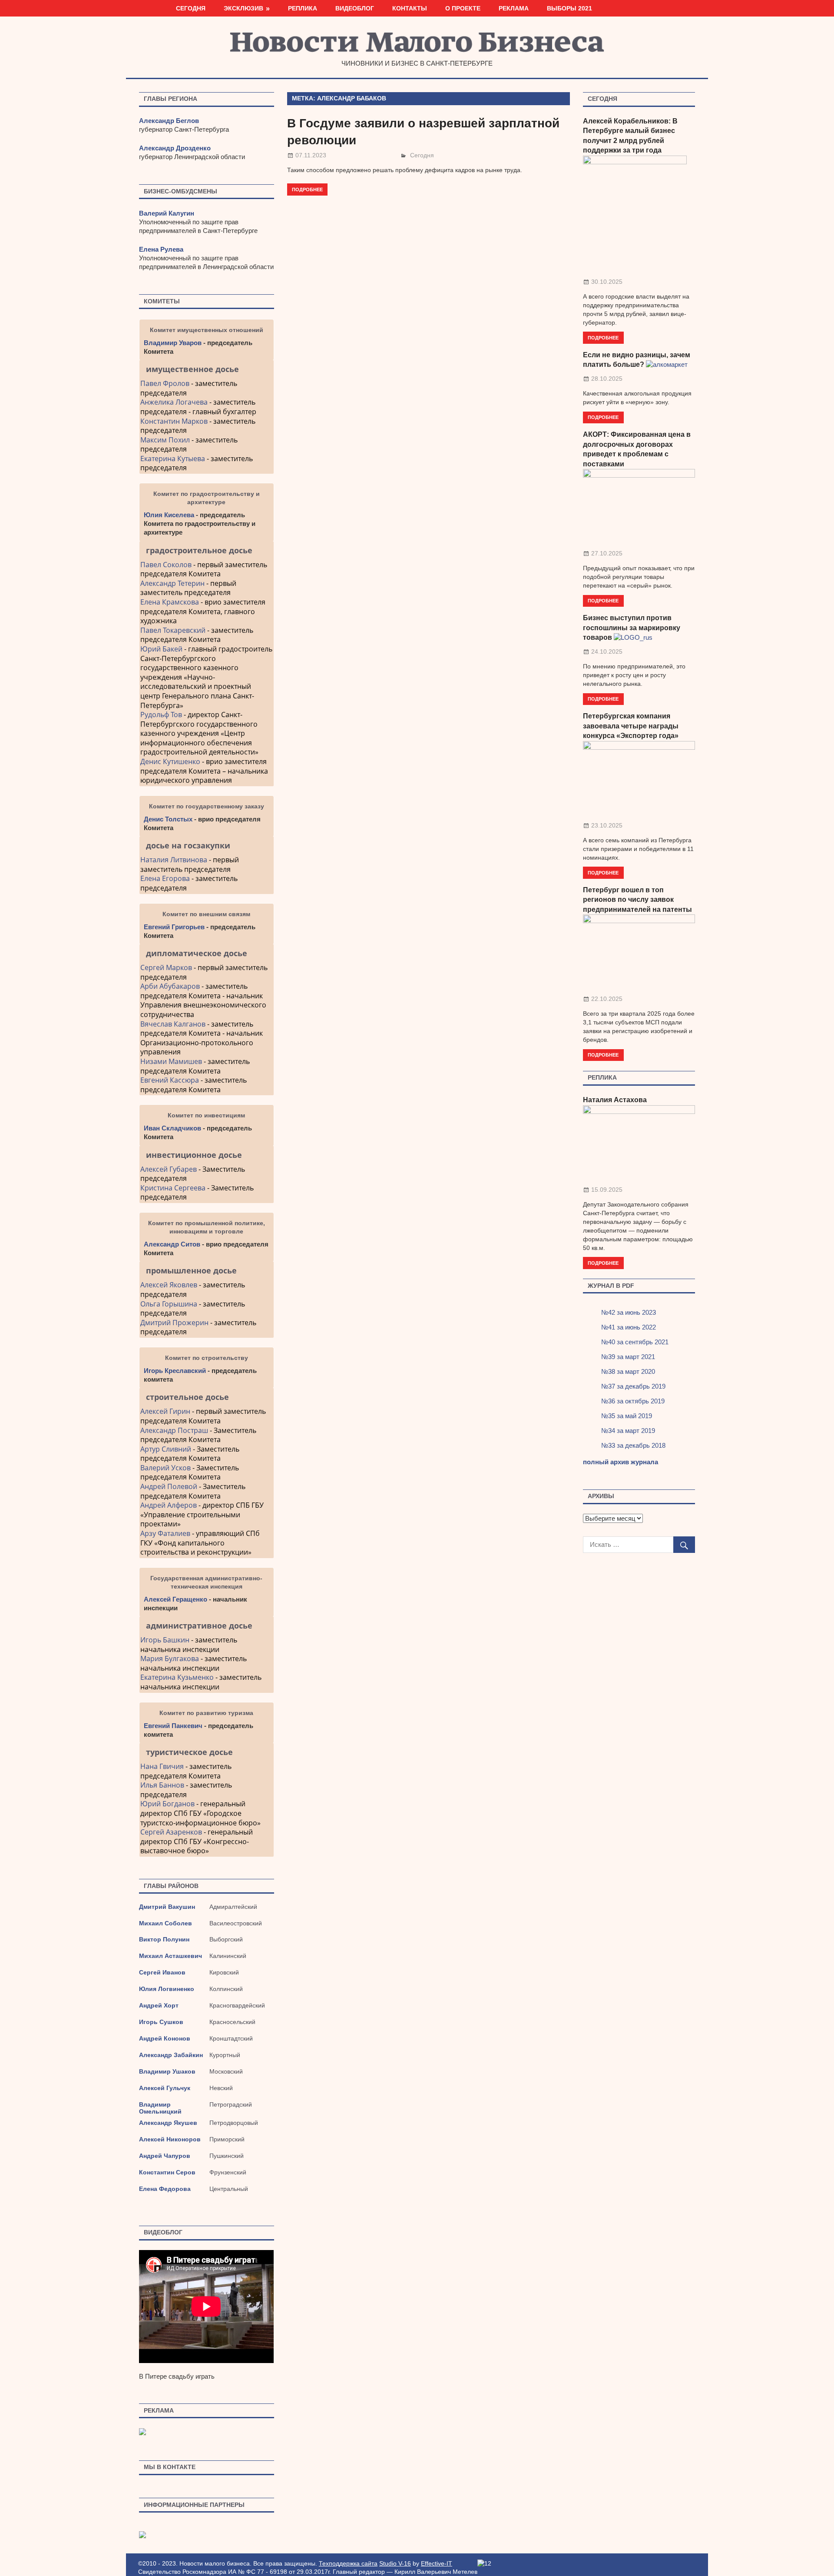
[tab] (207, 369)
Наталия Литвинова (174, 860)
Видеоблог (355, 8)
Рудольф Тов (161, 715)
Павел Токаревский (173, 630)
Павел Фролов (165, 383)
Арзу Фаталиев (165, 1533)
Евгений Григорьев (174, 927)
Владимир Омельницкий (160, 2108)
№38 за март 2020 (628, 1371)
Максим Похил (165, 440)
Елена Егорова (165, 878)
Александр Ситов (172, 1244)
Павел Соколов (166, 565)
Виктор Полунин (164, 1939)
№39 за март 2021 (628, 1357)
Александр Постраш (174, 1430)
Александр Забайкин (171, 2055)
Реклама (514, 8)
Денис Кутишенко (170, 761)
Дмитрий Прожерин (174, 1323)
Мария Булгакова (170, 1659)
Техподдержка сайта (348, 2563)
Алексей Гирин (166, 1411)
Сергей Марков (166, 967)
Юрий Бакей (161, 649)
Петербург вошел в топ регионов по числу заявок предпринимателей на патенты (637, 900)
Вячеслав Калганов (173, 1024)
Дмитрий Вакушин (167, 1907)
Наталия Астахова (615, 1100)
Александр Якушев (168, 2123)
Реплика (303, 8)
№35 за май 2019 (627, 1416)
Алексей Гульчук (165, 2088)
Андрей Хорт (159, 2005)
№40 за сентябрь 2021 (635, 1342)
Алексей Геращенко (175, 1599)
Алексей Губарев (169, 1169)
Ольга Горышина (169, 1304)
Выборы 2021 (569, 8)
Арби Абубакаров (170, 986)
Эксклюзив (243, 8)
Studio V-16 (395, 2563)
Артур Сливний (166, 1449)
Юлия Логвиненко (167, 1989)
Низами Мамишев (171, 1061)
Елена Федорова (165, 2189)
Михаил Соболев (165, 1923)
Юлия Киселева (169, 515)
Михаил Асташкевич (170, 1956)
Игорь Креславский (176, 1371)
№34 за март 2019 (628, 1431)
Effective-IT (437, 2563)
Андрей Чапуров (165, 2156)
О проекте (463, 8)
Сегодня (191, 8)
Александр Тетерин (172, 583)
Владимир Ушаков (167, 2071)
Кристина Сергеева (173, 1188)
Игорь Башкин (165, 1640)
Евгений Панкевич (173, 1726)
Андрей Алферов (169, 1505)
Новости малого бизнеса (417, 45)
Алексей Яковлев (169, 1285)
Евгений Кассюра (170, 1080)
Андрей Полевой (169, 1486)
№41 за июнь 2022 (629, 1327)
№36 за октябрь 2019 (633, 1401)
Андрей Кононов (165, 2038)
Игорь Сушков (161, 2022)
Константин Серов (167, 2172)
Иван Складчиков (172, 1128)
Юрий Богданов (167, 1804)
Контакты (410, 8)
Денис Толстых (168, 819)
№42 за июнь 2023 (629, 1312)
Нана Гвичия (162, 1766)
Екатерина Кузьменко (177, 1677)
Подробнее (307, 189)
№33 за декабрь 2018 (633, 1445)
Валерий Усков (165, 1468)
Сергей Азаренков (171, 1832)
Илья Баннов (162, 1785)
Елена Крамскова (170, 602)
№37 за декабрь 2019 (633, 1386)
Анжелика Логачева (174, 402)
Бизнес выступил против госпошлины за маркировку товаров (632, 628)
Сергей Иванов (162, 1972)
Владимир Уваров (173, 343)
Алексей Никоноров (170, 2139)
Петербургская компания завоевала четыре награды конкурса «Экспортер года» (631, 726)
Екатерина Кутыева (173, 459)
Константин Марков (174, 421)
